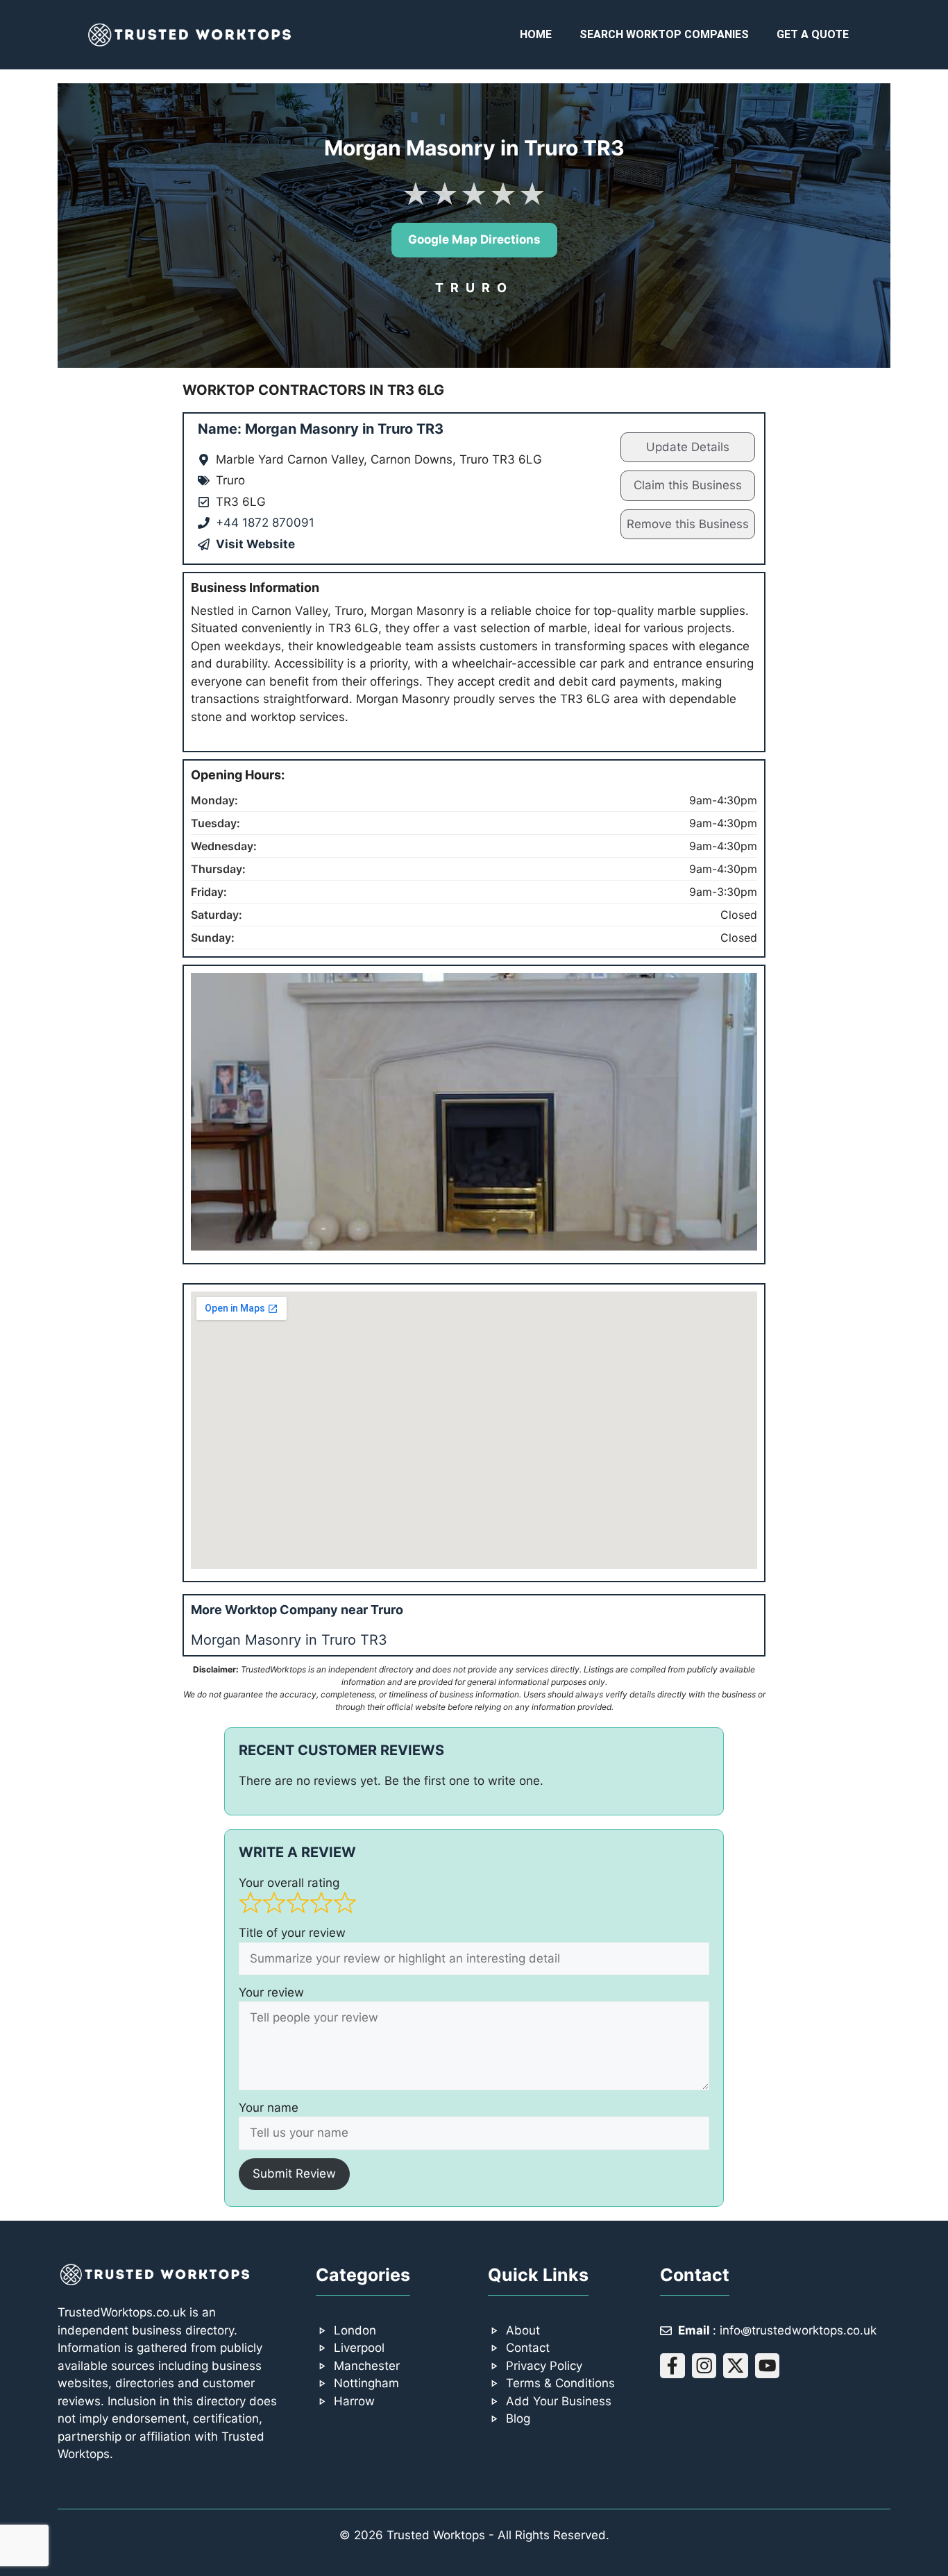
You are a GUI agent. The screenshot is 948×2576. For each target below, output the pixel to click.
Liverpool (359, 2348)
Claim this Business (688, 485)
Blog (518, 2418)
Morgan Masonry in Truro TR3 (289, 1640)
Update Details (688, 447)
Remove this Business (688, 524)
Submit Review (294, 2173)
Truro (474, 288)
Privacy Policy (544, 2366)
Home (536, 34)
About (523, 2330)
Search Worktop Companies (664, 34)
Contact (528, 2348)
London (355, 2330)
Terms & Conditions (560, 2383)
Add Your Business (559, 2401)
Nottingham (366, 2383)
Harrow (354, 2401)
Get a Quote (813, 34)
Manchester (367, 2366)
